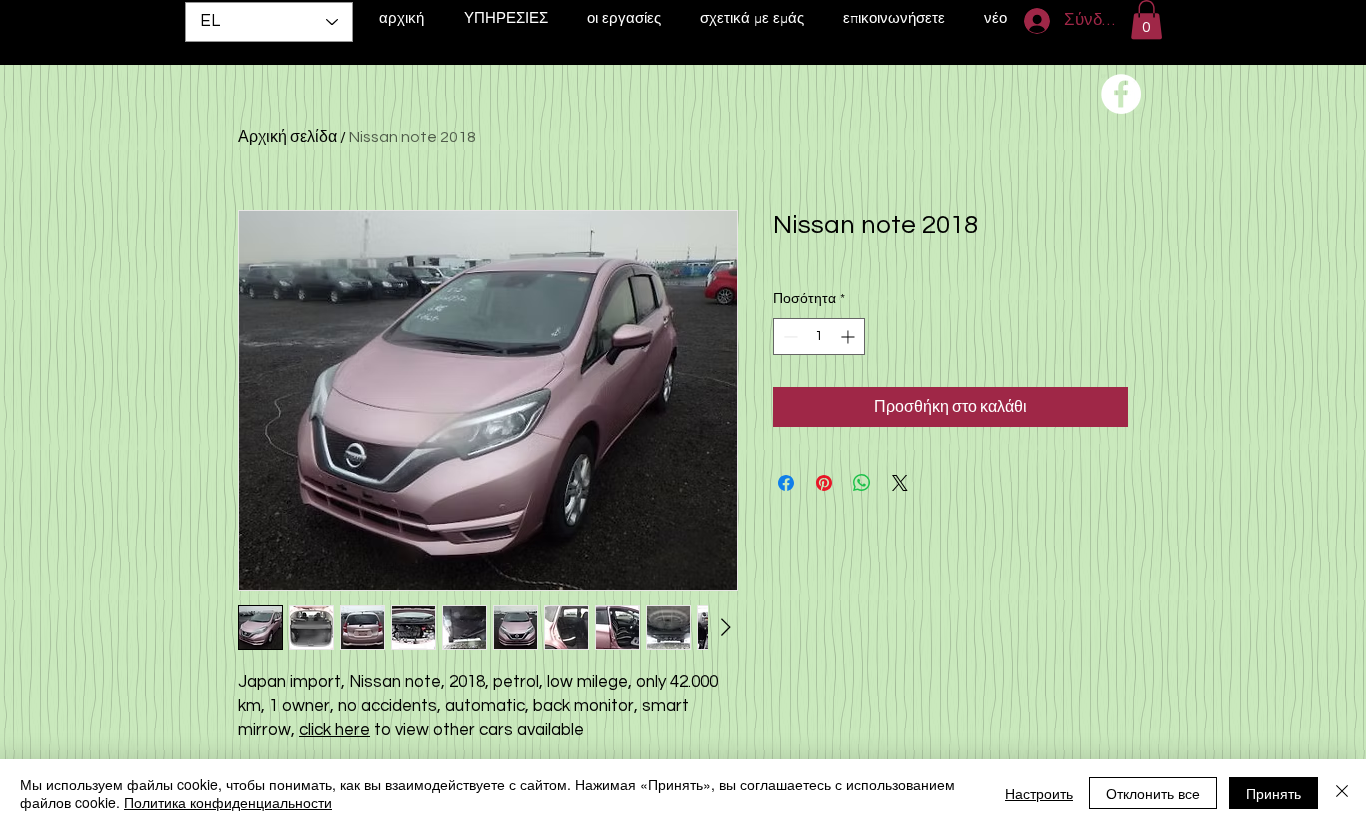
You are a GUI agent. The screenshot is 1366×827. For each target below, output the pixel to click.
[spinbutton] (819, 336)
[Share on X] (900, 483)
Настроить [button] (1039, 793)
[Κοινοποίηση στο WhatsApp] (862, 483)
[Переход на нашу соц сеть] (1121, 94)
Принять (1273, 793)
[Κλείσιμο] (1342, 793)
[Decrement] (788, 336)
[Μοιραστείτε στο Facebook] (786, 483)
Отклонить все (1153, 793)
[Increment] (849, 336)
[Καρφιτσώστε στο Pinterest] (824, 483)
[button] (1146, 19)
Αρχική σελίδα (287, 137)
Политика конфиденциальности (228, 802)
